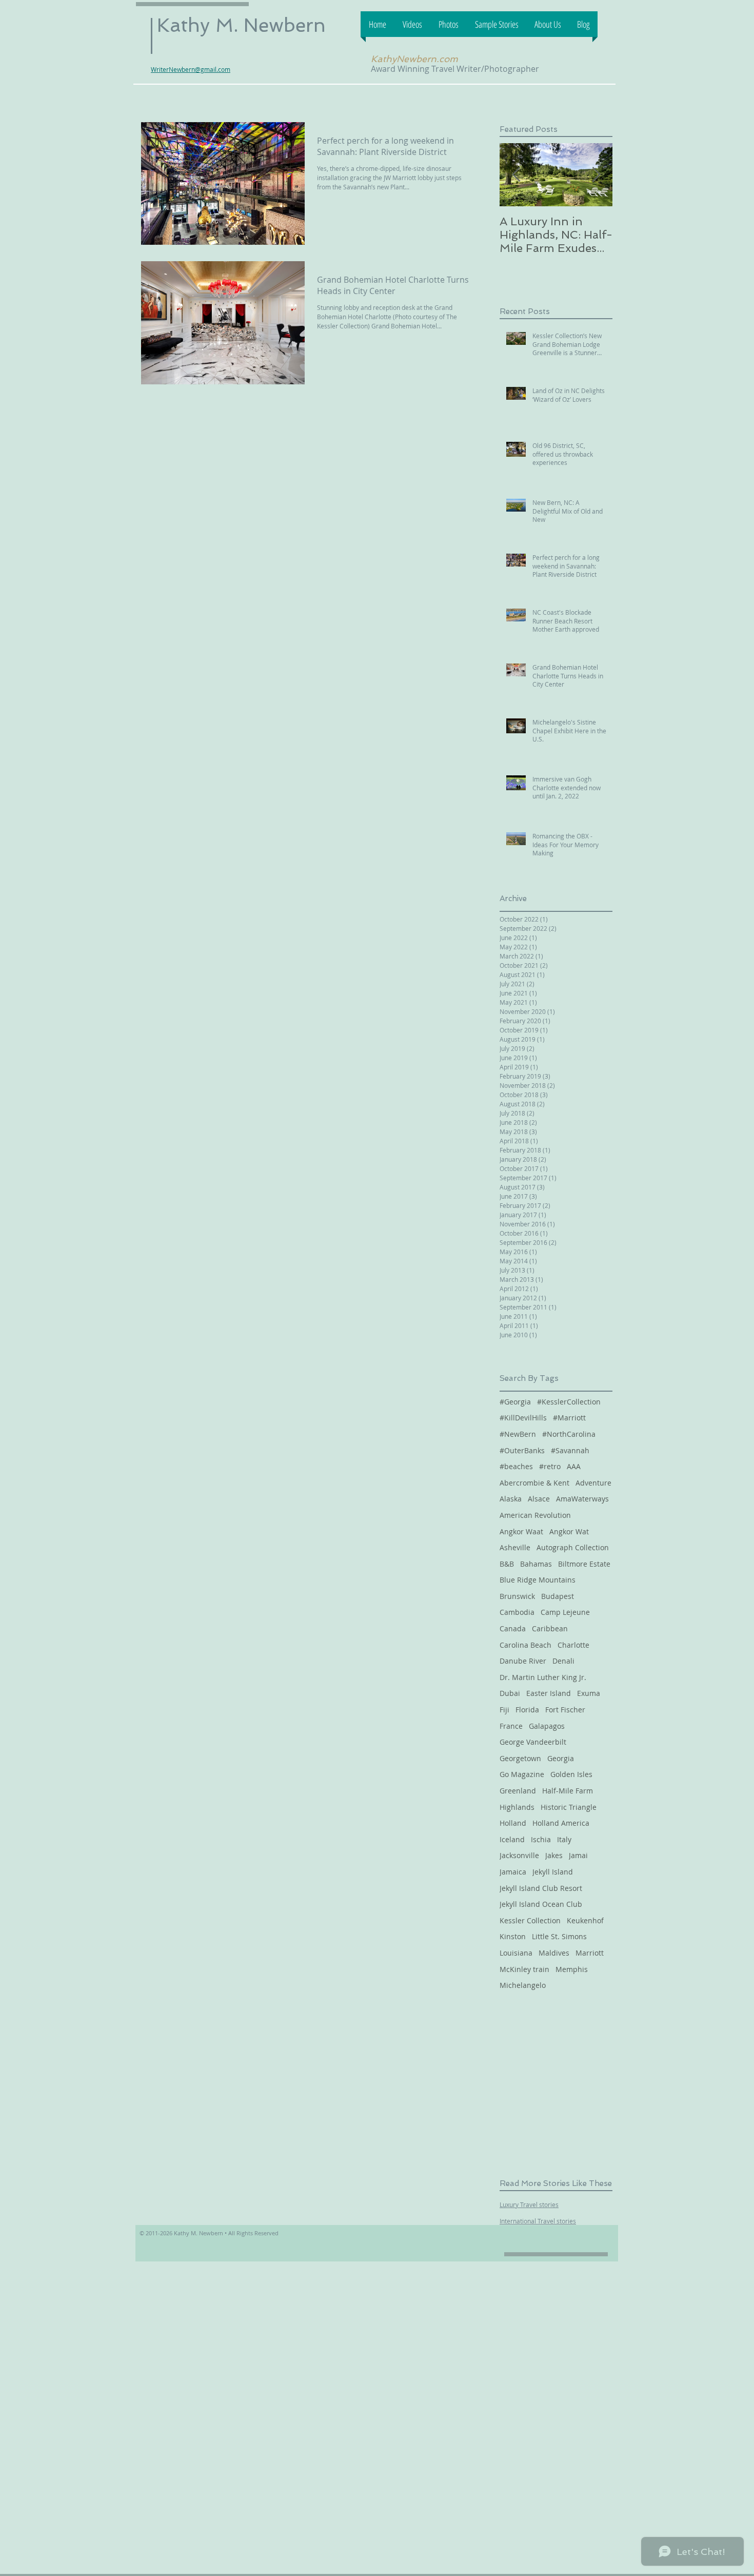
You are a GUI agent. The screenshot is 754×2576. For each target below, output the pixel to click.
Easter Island (549, 1693)
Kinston (513, 1936)
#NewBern (518, 1434)
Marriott (590, 1953)
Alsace (539, 1499)
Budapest (558, 1596)
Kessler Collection (530, 1920)
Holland (513, 1823)
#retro (550, 1466)
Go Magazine (522, 1774)
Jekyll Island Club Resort (541, 1888)
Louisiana (516, 1953)
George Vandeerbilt (533, 1742)
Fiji (504, 1710)
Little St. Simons (559, 1936)
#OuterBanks (522, 1450)
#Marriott (569, 1418)
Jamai (578, 1855)
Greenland (518, 1791)
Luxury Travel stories (529, 2204)
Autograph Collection (573, 1547)
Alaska (511, 1499)
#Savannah (570, 1450)
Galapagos (547, 1726)
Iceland (512, 1839)
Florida (527, 1710)
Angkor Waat (521, 1531)
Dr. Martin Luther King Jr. (543, 1677)
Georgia (561, 1758)
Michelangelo (523, 1985)
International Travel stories (538, 2221)
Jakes (554, 1855)
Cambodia (517, 1612)
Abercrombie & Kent (534, 1483)
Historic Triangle (569, 1807)
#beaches (516, 1466)
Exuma (589, 1693)
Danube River (523, 1661)
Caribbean (550, 1628)
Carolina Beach (525, 1645)
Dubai (510, 1693)
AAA (574, 1466)
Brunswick (517, 1596)
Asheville (515, 1547)
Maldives (554, 1953)
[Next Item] (596, 175)
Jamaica (513, 1872)
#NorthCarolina (569, 1434)
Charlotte (573, 1645)
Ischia (541, 1839)
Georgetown (520, 1758)
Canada (513, 1628)
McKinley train (524, 1969)
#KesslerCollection (569, 1402)
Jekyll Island (553, 1872)
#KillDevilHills (523, 1418)
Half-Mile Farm (568, 1791)
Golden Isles (571, 1774)
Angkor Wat (569, 1531)
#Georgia (515, 1402)
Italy (564, 1839)
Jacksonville (519, 1855)
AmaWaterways (582, 1499)
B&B (507, 1564)
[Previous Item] (516, 175)
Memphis (572, 1969)
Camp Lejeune (565, 1612)
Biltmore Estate (584, 1564)
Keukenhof (585, 1920)
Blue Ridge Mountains (538, 1580)
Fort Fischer (565, 1710)
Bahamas (536, 1564)
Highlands (517, 1807)
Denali (563, 1661)
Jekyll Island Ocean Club (541, 1904)
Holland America (561, 1823)
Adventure (593, 1483)
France (511, 1726)
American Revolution (535, 1515)
